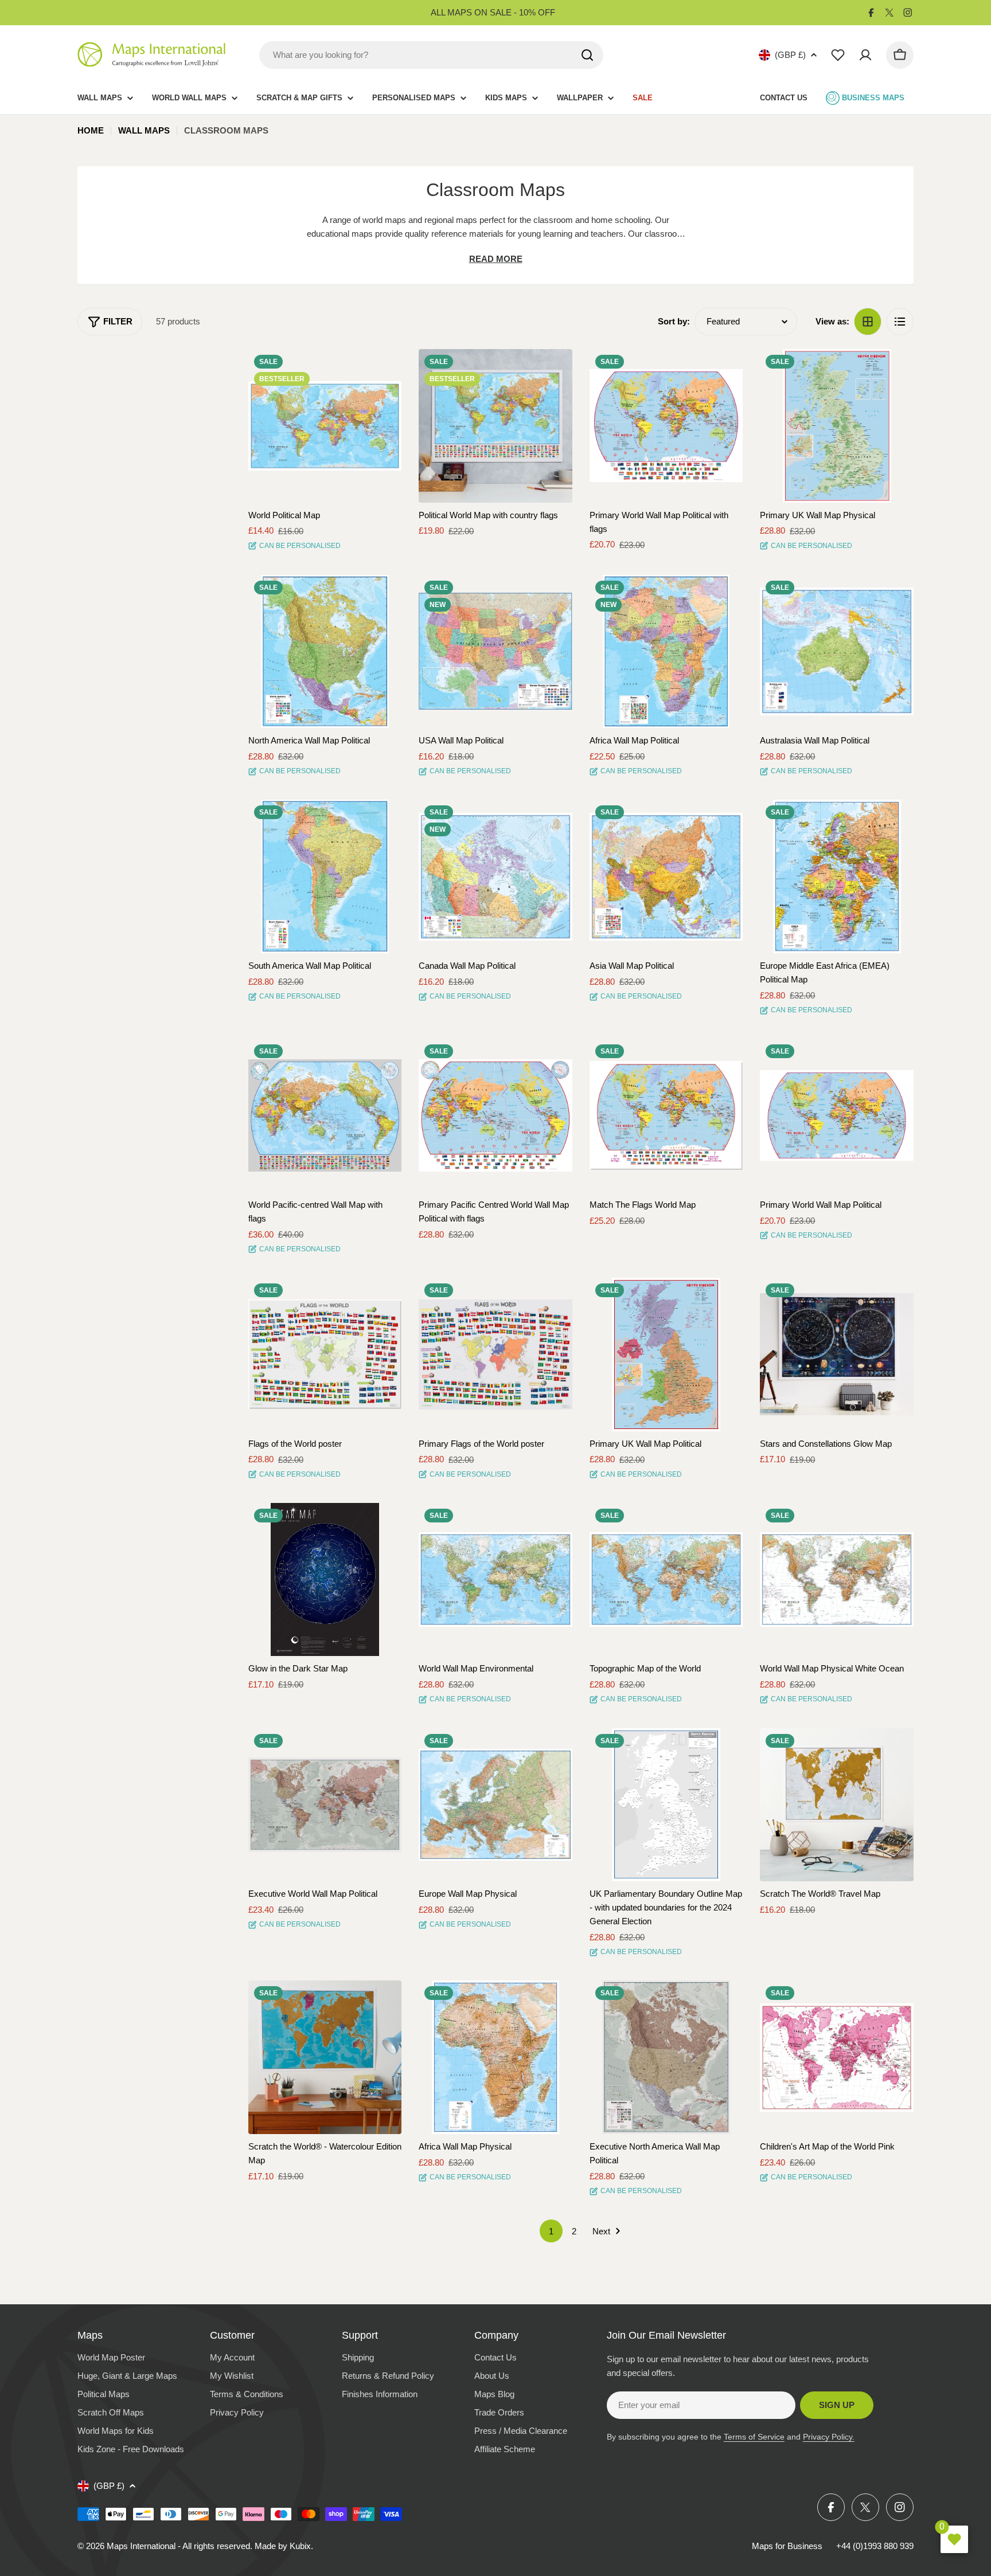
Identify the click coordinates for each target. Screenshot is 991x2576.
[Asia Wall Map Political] (666, 876)
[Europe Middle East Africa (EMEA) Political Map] (837, 876)
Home (91, 130)
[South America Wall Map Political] (325, 876)
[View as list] (900, 322)
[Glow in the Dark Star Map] (325, 1580)
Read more (496, 259)
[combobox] (431, 55)
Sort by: (674, 321)
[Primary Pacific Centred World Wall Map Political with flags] (495, 1115)
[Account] (865, 55)
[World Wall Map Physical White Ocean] (837, 1580)
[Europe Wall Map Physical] (495, 1805)
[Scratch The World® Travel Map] (837, 1805)
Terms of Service (754, 2437)
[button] (383, 368)
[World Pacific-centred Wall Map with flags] (325, 1115)
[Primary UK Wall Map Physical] (837, 426)
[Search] (587, 55)
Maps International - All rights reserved (178, 2546)
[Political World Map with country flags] (495, 426)
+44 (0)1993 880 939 (875, 2546)
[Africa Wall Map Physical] (495, 2057)
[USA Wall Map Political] (495, 652)
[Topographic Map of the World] (666, 1580)
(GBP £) (790, 55)
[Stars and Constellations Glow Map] (837, 1354)
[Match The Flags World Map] (666, 1115)
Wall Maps (144, 130)
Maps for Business (787, 2546)
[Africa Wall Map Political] (666, 652)
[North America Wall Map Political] (325, 652)
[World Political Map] (325, 426)
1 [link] (551, 2231)
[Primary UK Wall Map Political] (666, 1354)
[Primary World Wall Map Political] (837, 1115)
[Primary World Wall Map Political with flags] (666, 426)
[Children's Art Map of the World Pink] (837, 2057)
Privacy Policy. (829, 2437)
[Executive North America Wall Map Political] (666, 2057)
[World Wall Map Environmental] (495, 1580)
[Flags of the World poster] (325, 1354)
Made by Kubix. (284, 2546)
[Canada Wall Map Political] (495, 876)
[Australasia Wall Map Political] (837, 652)
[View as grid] (868, 322)
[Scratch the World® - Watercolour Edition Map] (325, 2057)
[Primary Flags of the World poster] (495, 1354)
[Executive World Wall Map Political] (325, 1805)
